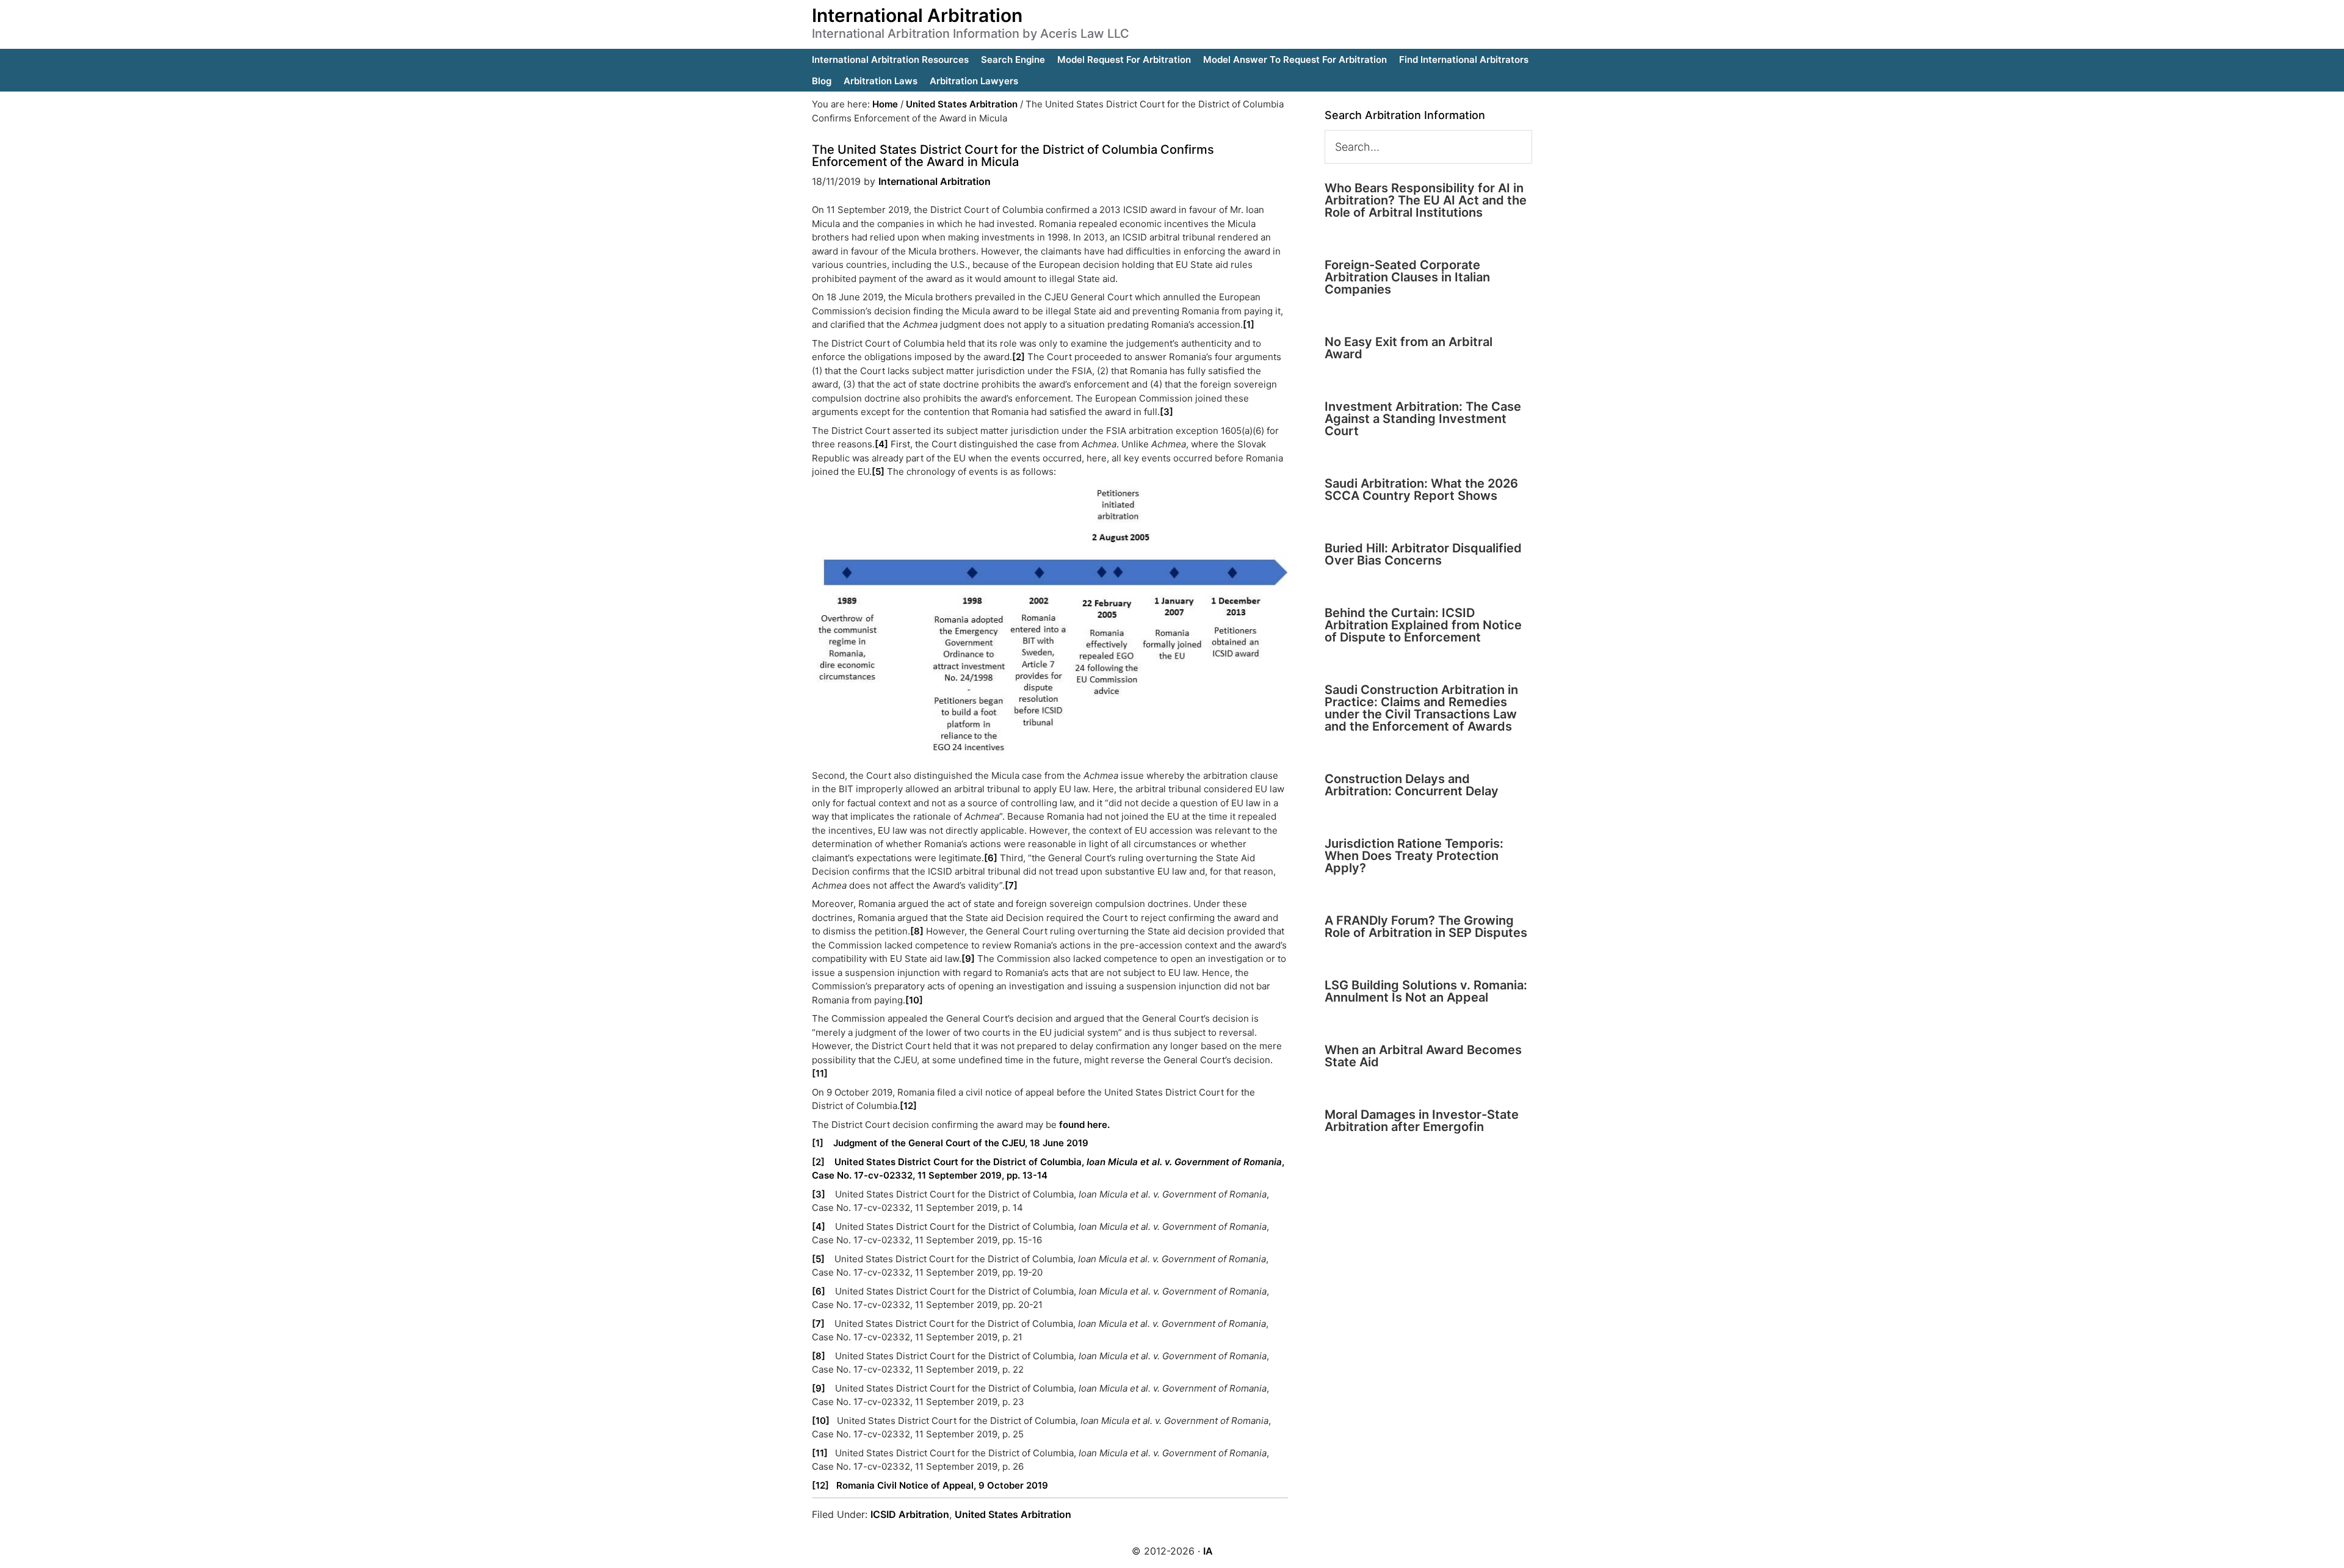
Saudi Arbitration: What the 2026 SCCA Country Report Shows (1421, 490)
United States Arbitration (1013, 1514)
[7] (1011, 885)
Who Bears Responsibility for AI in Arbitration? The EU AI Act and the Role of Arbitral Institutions (1426, 200)
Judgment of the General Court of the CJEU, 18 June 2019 (961, 1143)
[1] (1249, 324)
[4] (881, 444)
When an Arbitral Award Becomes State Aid (1423, 1056)
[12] (908, 1106)
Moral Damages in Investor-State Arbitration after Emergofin (1422, 1121)
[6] (991, 858)
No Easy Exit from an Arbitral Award (1409, 348)
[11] (820, 1073)
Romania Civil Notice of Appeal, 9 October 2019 (942, 1485)
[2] (1018, 357)
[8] (917, 931)
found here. (1084, 1125)
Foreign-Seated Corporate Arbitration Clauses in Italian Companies (1407, 277)
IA (1208, 1551)
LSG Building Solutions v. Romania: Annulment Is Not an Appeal (1426, 991)
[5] (878, 471)
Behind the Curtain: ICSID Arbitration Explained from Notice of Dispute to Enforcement (1423, 625)
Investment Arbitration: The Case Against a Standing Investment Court (1423, 419)
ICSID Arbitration (910, 1514)
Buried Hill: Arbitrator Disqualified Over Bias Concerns (1423, 554)
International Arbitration (917, 15)
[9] (968, 959)
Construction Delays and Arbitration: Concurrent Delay (1412, 785)
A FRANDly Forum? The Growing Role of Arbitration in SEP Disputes (1426, 927)
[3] (1167, 412)
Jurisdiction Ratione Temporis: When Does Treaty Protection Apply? (1414, 856)
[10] (914, 1000)
